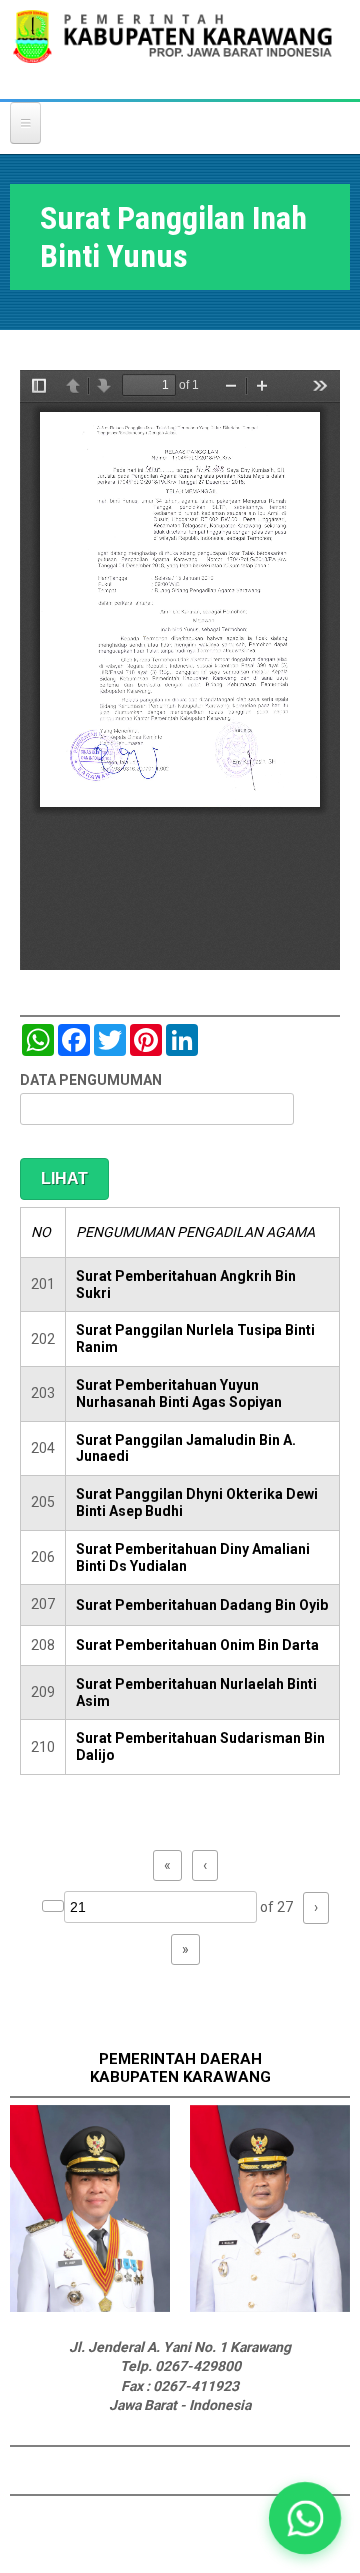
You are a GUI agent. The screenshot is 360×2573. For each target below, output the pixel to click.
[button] (305, 2518)
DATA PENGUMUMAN (91, 1080)
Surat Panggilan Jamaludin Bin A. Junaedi (186, 1448)
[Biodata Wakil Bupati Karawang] (270, 2307)
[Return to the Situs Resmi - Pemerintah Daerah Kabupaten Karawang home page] (172, 49)
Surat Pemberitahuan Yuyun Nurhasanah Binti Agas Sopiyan (179, 1393)
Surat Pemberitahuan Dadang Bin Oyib (202, 1605)
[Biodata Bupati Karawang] (90, 2307)
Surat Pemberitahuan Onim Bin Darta (197, 1645)
